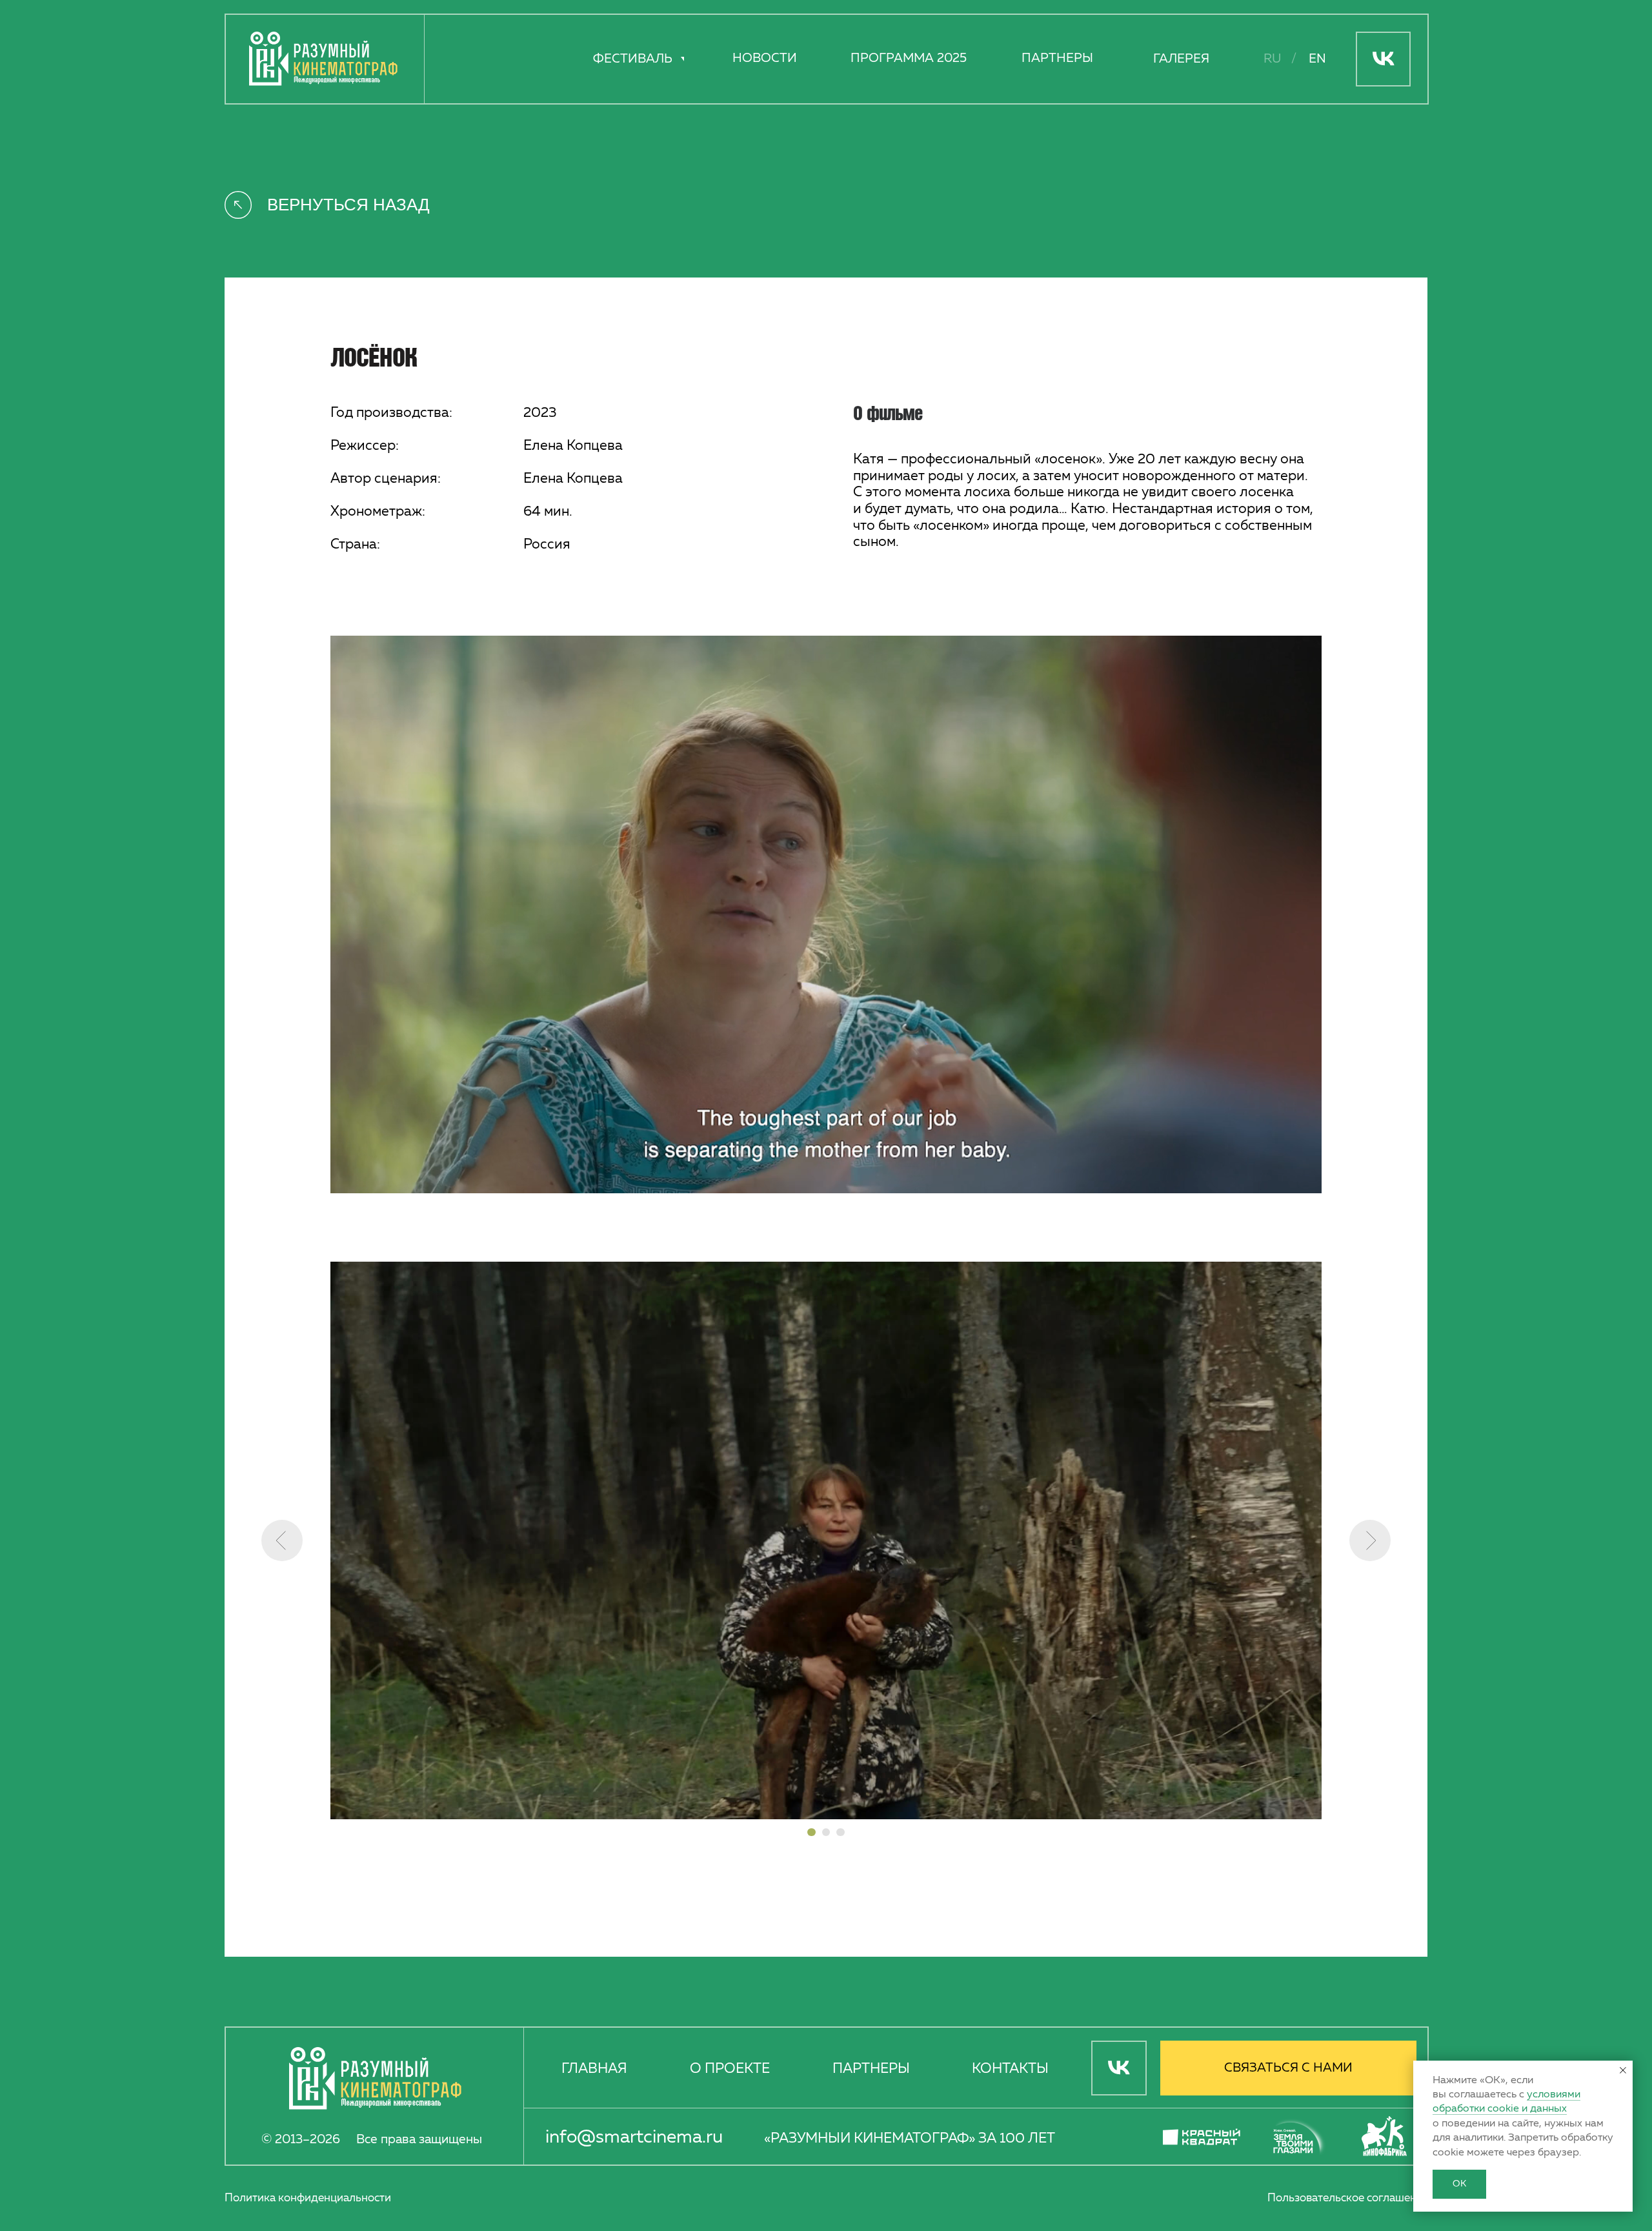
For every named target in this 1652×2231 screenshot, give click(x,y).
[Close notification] (1623, 2070)
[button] (1288, 2068)
